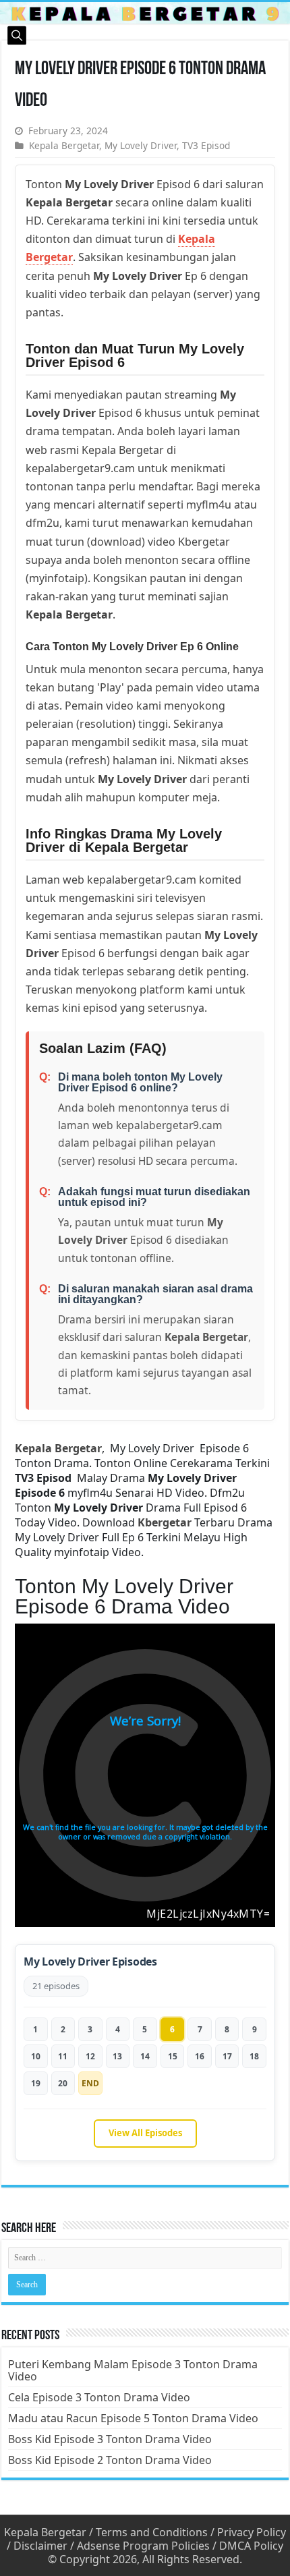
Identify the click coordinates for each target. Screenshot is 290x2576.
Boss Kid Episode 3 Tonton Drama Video (110, 2439)
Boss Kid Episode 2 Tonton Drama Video (110, 2460)
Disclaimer (40, 2546)
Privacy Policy (252, 2532)
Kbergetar (165, 1522)
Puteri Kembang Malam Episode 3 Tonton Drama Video (133, 2370)
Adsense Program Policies (143, 2546)
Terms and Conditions (152, 2532)
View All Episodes (145, 2133)
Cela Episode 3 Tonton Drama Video (99, 2397)
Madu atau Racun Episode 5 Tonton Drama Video (133, 2418)
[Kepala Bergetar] (145, 13)
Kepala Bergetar (64, 145)
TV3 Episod (206, 145)
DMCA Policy (251, 2546)
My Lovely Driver (141, 145)
